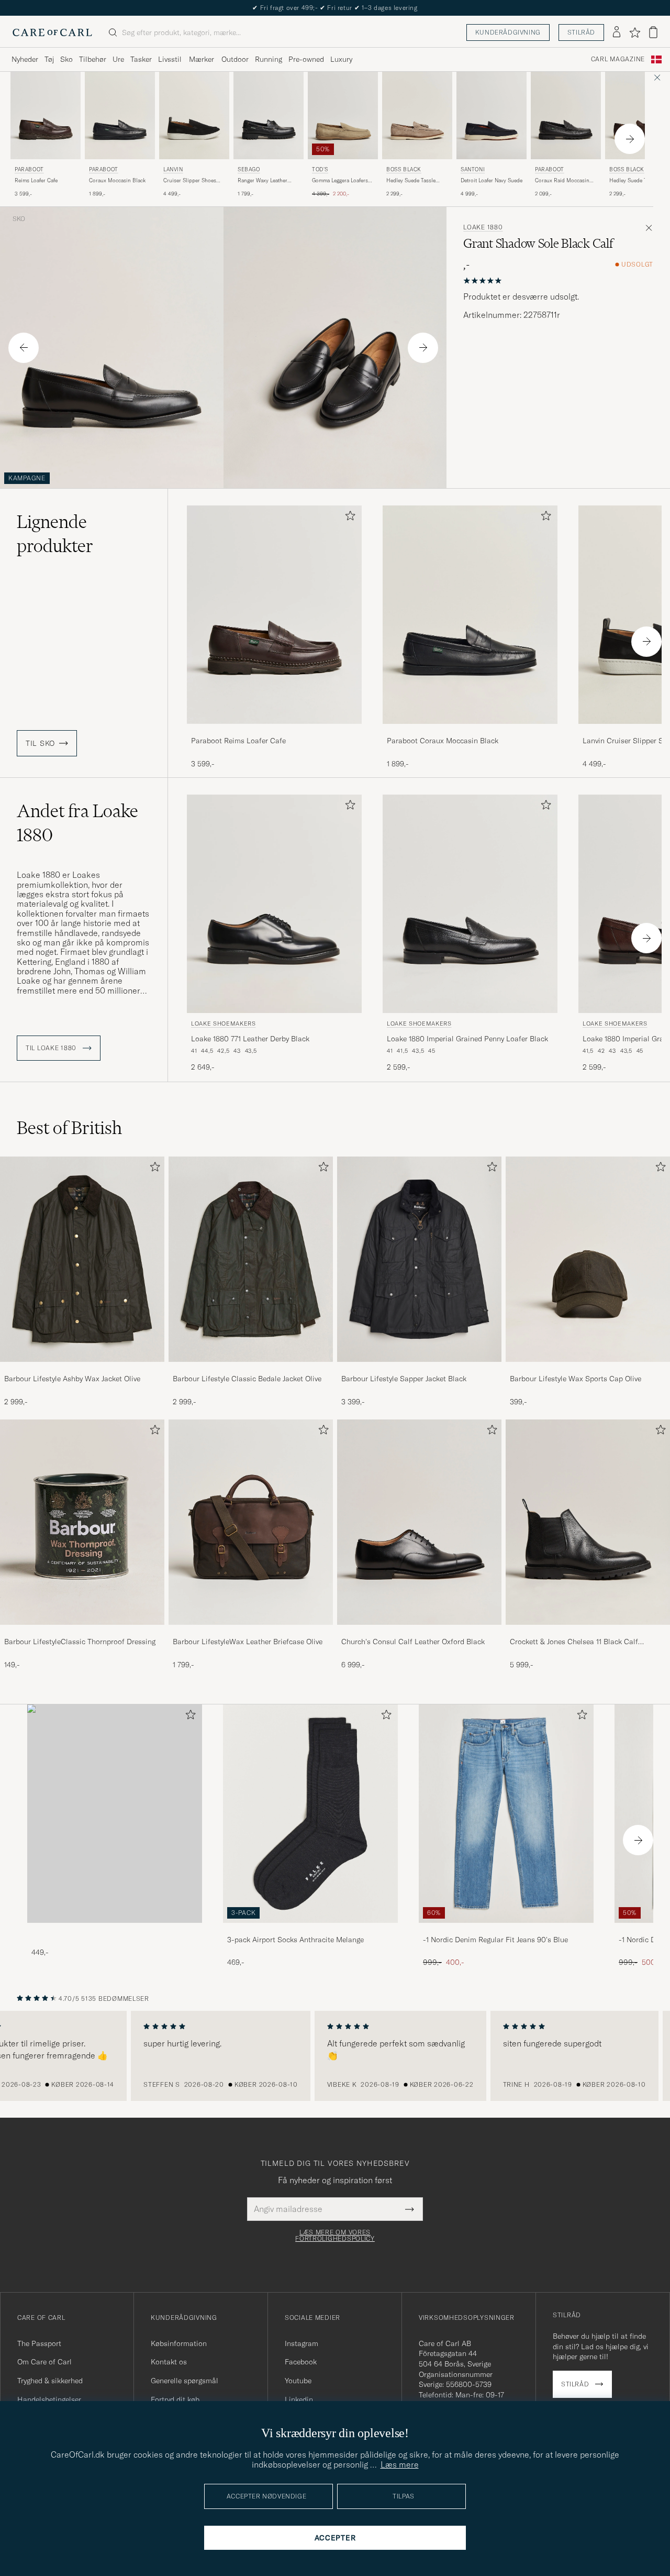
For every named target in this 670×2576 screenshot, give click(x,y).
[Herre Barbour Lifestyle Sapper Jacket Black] (419, 1259)
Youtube (298, 2381)
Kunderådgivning (508, 32)
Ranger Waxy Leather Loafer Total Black (263, 181)
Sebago (249, 169)
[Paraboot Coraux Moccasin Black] (470, 731)
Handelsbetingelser (49, 2399)
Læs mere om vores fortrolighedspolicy (335, 2236)
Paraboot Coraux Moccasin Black (443, 741)
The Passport (39, 2343)
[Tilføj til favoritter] (348, 518)
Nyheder (25, 59)
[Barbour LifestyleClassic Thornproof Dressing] (82, 1632)
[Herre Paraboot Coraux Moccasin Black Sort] (120, 115)
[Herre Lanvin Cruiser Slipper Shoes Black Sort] (194, 115)
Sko (66, 59)
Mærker (202, 59)
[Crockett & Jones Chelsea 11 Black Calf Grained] (588, 1632)
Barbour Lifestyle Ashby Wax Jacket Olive (72, 1379)
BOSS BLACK (404, 169)
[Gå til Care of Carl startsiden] (52, 32)
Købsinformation (179, 2343)
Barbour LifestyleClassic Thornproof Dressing (80, 1642)
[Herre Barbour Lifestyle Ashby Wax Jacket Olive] (82, 1259)
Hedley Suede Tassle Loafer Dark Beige (411, 181)
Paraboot (29, 169)
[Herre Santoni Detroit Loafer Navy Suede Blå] (492, 115)
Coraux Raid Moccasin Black (562, 181)
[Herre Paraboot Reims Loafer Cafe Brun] (46, 115)
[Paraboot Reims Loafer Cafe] (274, 731)
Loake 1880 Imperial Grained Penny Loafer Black (467, 1039)
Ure (118, 59)
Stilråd (581, 32)
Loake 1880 (483, 227)
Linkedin (299, 2399)
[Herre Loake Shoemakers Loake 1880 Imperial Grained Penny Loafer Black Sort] (470, 904)
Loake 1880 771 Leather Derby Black (250, 1039)
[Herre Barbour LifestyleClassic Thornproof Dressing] (82, 1522)
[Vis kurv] (653, 32)
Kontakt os (169, 2362)
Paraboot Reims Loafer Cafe (238, 741)
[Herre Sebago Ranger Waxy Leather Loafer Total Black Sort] (269, 115)
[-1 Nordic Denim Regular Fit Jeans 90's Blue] (506, 1930)
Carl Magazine (618, 59)
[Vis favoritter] (635, 32)
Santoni (473, 169)
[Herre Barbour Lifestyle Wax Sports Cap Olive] (588, 1259)
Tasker (141, 59)
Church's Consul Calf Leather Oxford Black (413, 1642)
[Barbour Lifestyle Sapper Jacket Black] (419, 1369)
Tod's (320, 169)
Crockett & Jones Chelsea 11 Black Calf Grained (574, 1642)
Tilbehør (93, 59)
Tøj (49, 59)
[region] (335, 2056)
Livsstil (170, 59)
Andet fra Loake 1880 (77, 823)
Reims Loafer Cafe (36, 180)
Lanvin (173, 169)
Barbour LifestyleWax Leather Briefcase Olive (248, 1642)
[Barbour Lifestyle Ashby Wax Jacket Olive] (82, 1369)
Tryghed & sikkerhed (50, 2381)
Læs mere (400, 2464)
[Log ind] (617, 32)
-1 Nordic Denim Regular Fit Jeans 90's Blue (495, 1940)
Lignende (55, 534)
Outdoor (235, 59)
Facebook (301, 2362)
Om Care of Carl (44, 2362)
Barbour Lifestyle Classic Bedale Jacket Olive (247, 1379)
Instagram (301, 2343)
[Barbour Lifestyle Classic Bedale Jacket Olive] (251, 1369)
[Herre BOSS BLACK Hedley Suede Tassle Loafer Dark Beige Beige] (417, 115)
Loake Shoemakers (224, 1023)
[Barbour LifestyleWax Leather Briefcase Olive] (251, 1632)
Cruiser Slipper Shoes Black (190, 181)
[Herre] (115, 1814)
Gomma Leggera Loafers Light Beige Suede (340, 181)
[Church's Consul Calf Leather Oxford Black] (419, 1632)
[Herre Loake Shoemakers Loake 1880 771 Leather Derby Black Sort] (274, 904)
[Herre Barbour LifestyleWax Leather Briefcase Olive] (251, 1522)
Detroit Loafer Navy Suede (492, 180)
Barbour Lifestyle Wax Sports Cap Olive (576, 1379)
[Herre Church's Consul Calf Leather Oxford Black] (419, 1522)
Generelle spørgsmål (185, 2381)
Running (269, 59)
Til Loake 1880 (52, 1048)
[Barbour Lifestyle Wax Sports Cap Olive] (588, 1369)
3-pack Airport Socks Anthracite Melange (295, 1940)
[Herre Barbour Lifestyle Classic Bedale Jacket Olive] (251, 1259)
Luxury (341, 59)
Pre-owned (306, 59)
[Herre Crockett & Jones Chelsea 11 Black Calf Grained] (588, 1522)
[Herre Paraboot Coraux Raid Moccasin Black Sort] (566, 115)
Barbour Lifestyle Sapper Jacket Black (404, 1379)
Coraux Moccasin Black (117, 180)
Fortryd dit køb (175, 2399)
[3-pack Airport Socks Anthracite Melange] (310, 1930)
